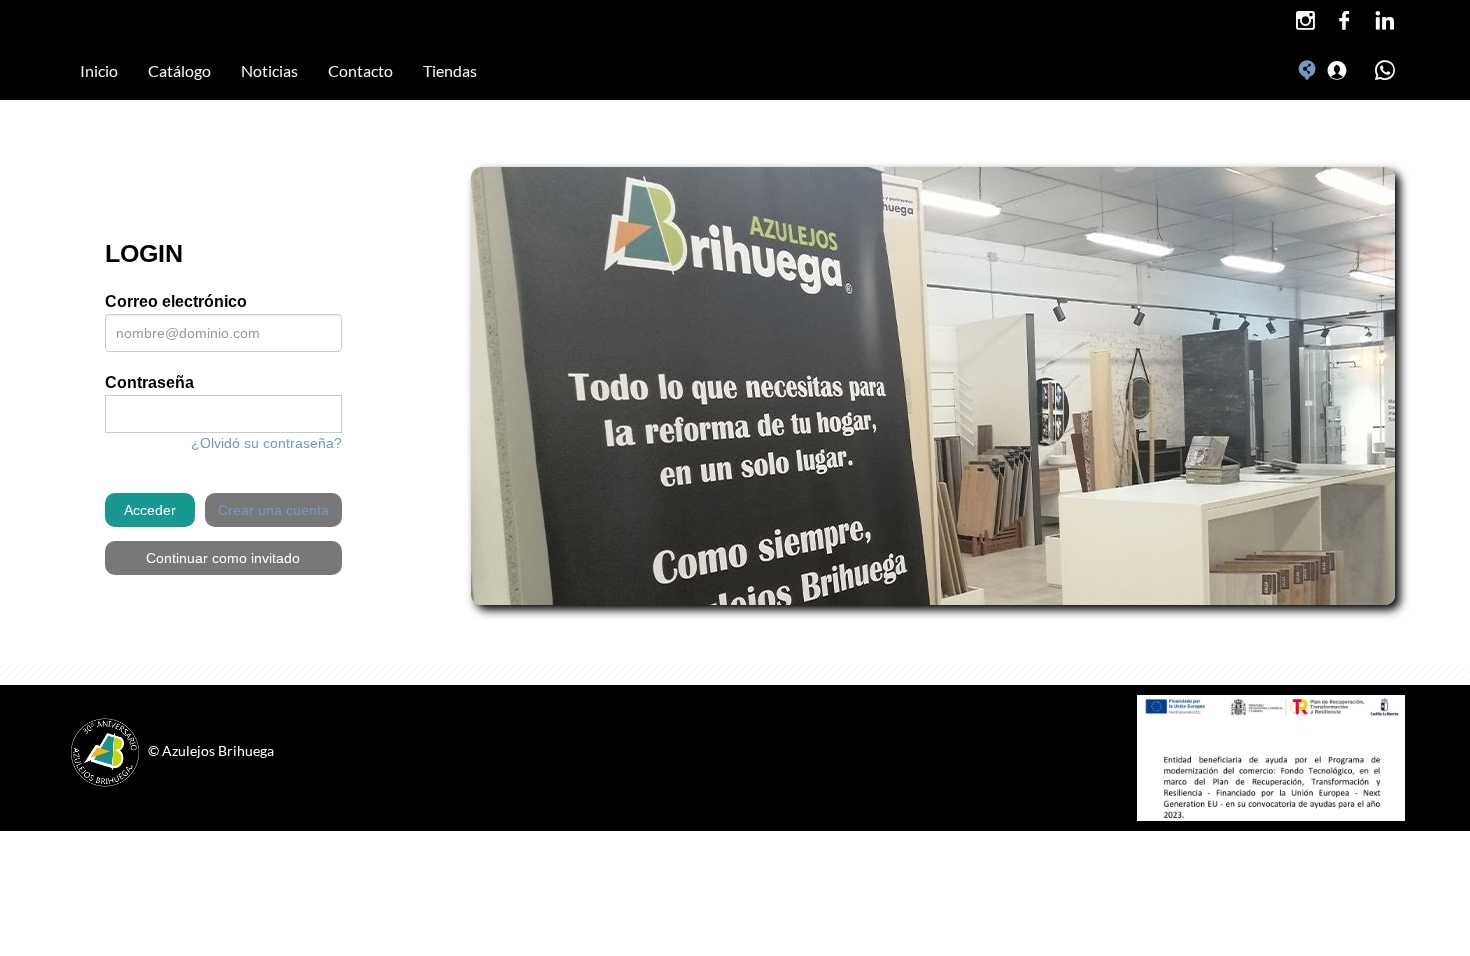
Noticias (269, 70)
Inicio (99, 70)
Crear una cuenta (273, 510)
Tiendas (450, 70)
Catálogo (179, 70)
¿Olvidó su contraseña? (266, 443)
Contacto (360, 70)
